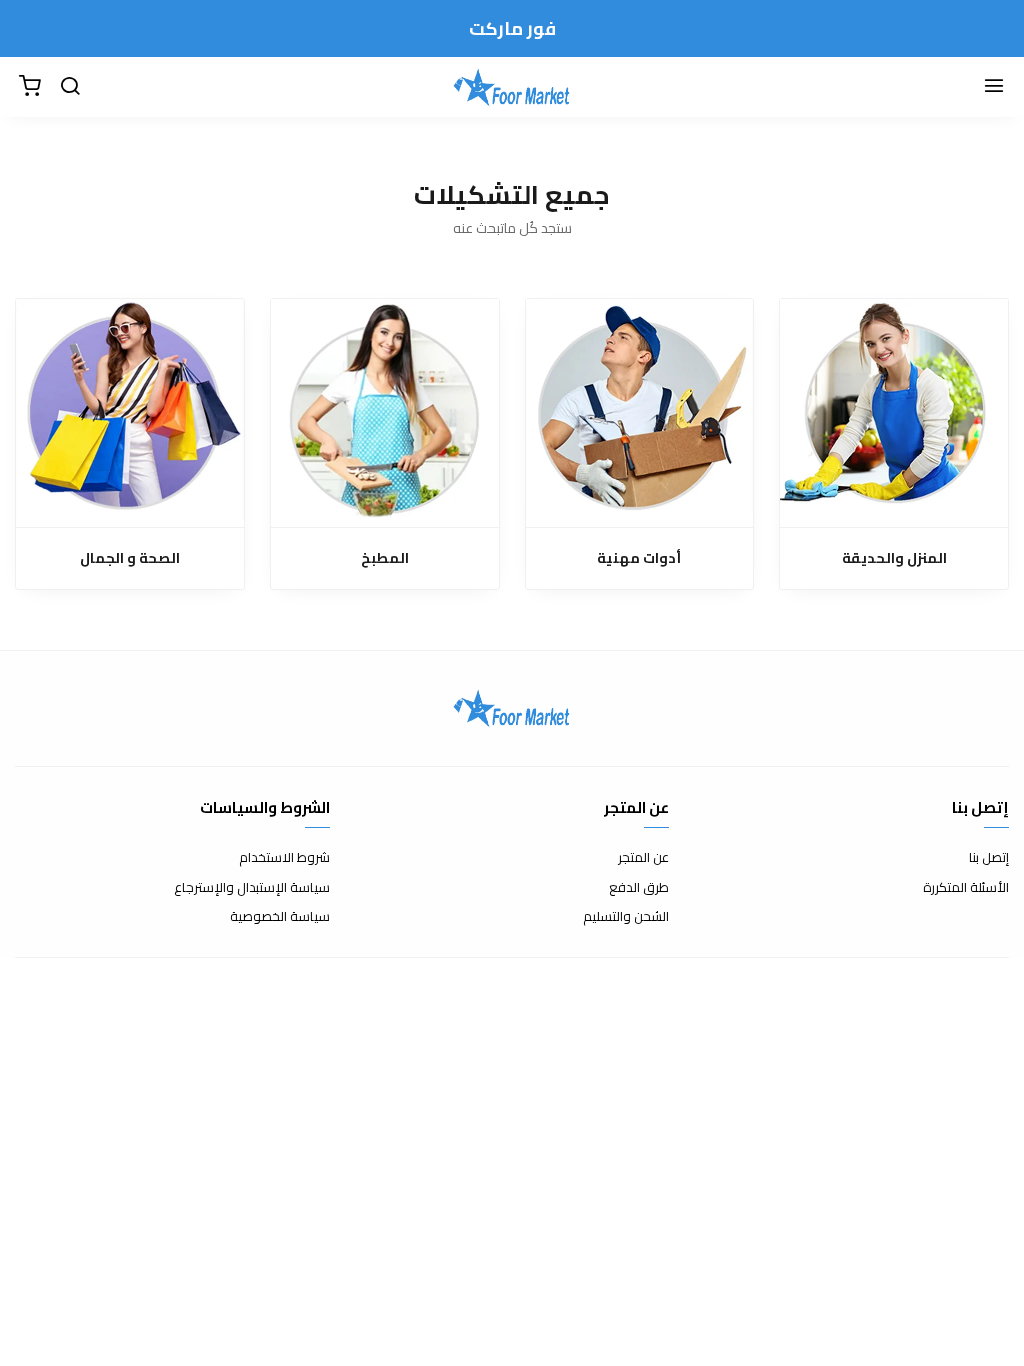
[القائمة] (994, 87)
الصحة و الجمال (130, 558)
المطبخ (385, 558)
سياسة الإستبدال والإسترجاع (252, 888)
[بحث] (70, 87)
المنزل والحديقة (894, 558)
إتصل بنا (989, 858)
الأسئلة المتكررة (966, 888)
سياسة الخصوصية (280, 917)
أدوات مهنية (639, 558)
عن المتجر (643, 858)
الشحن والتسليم (626, 917)
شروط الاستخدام (284, 858)
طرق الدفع (639, 888)
